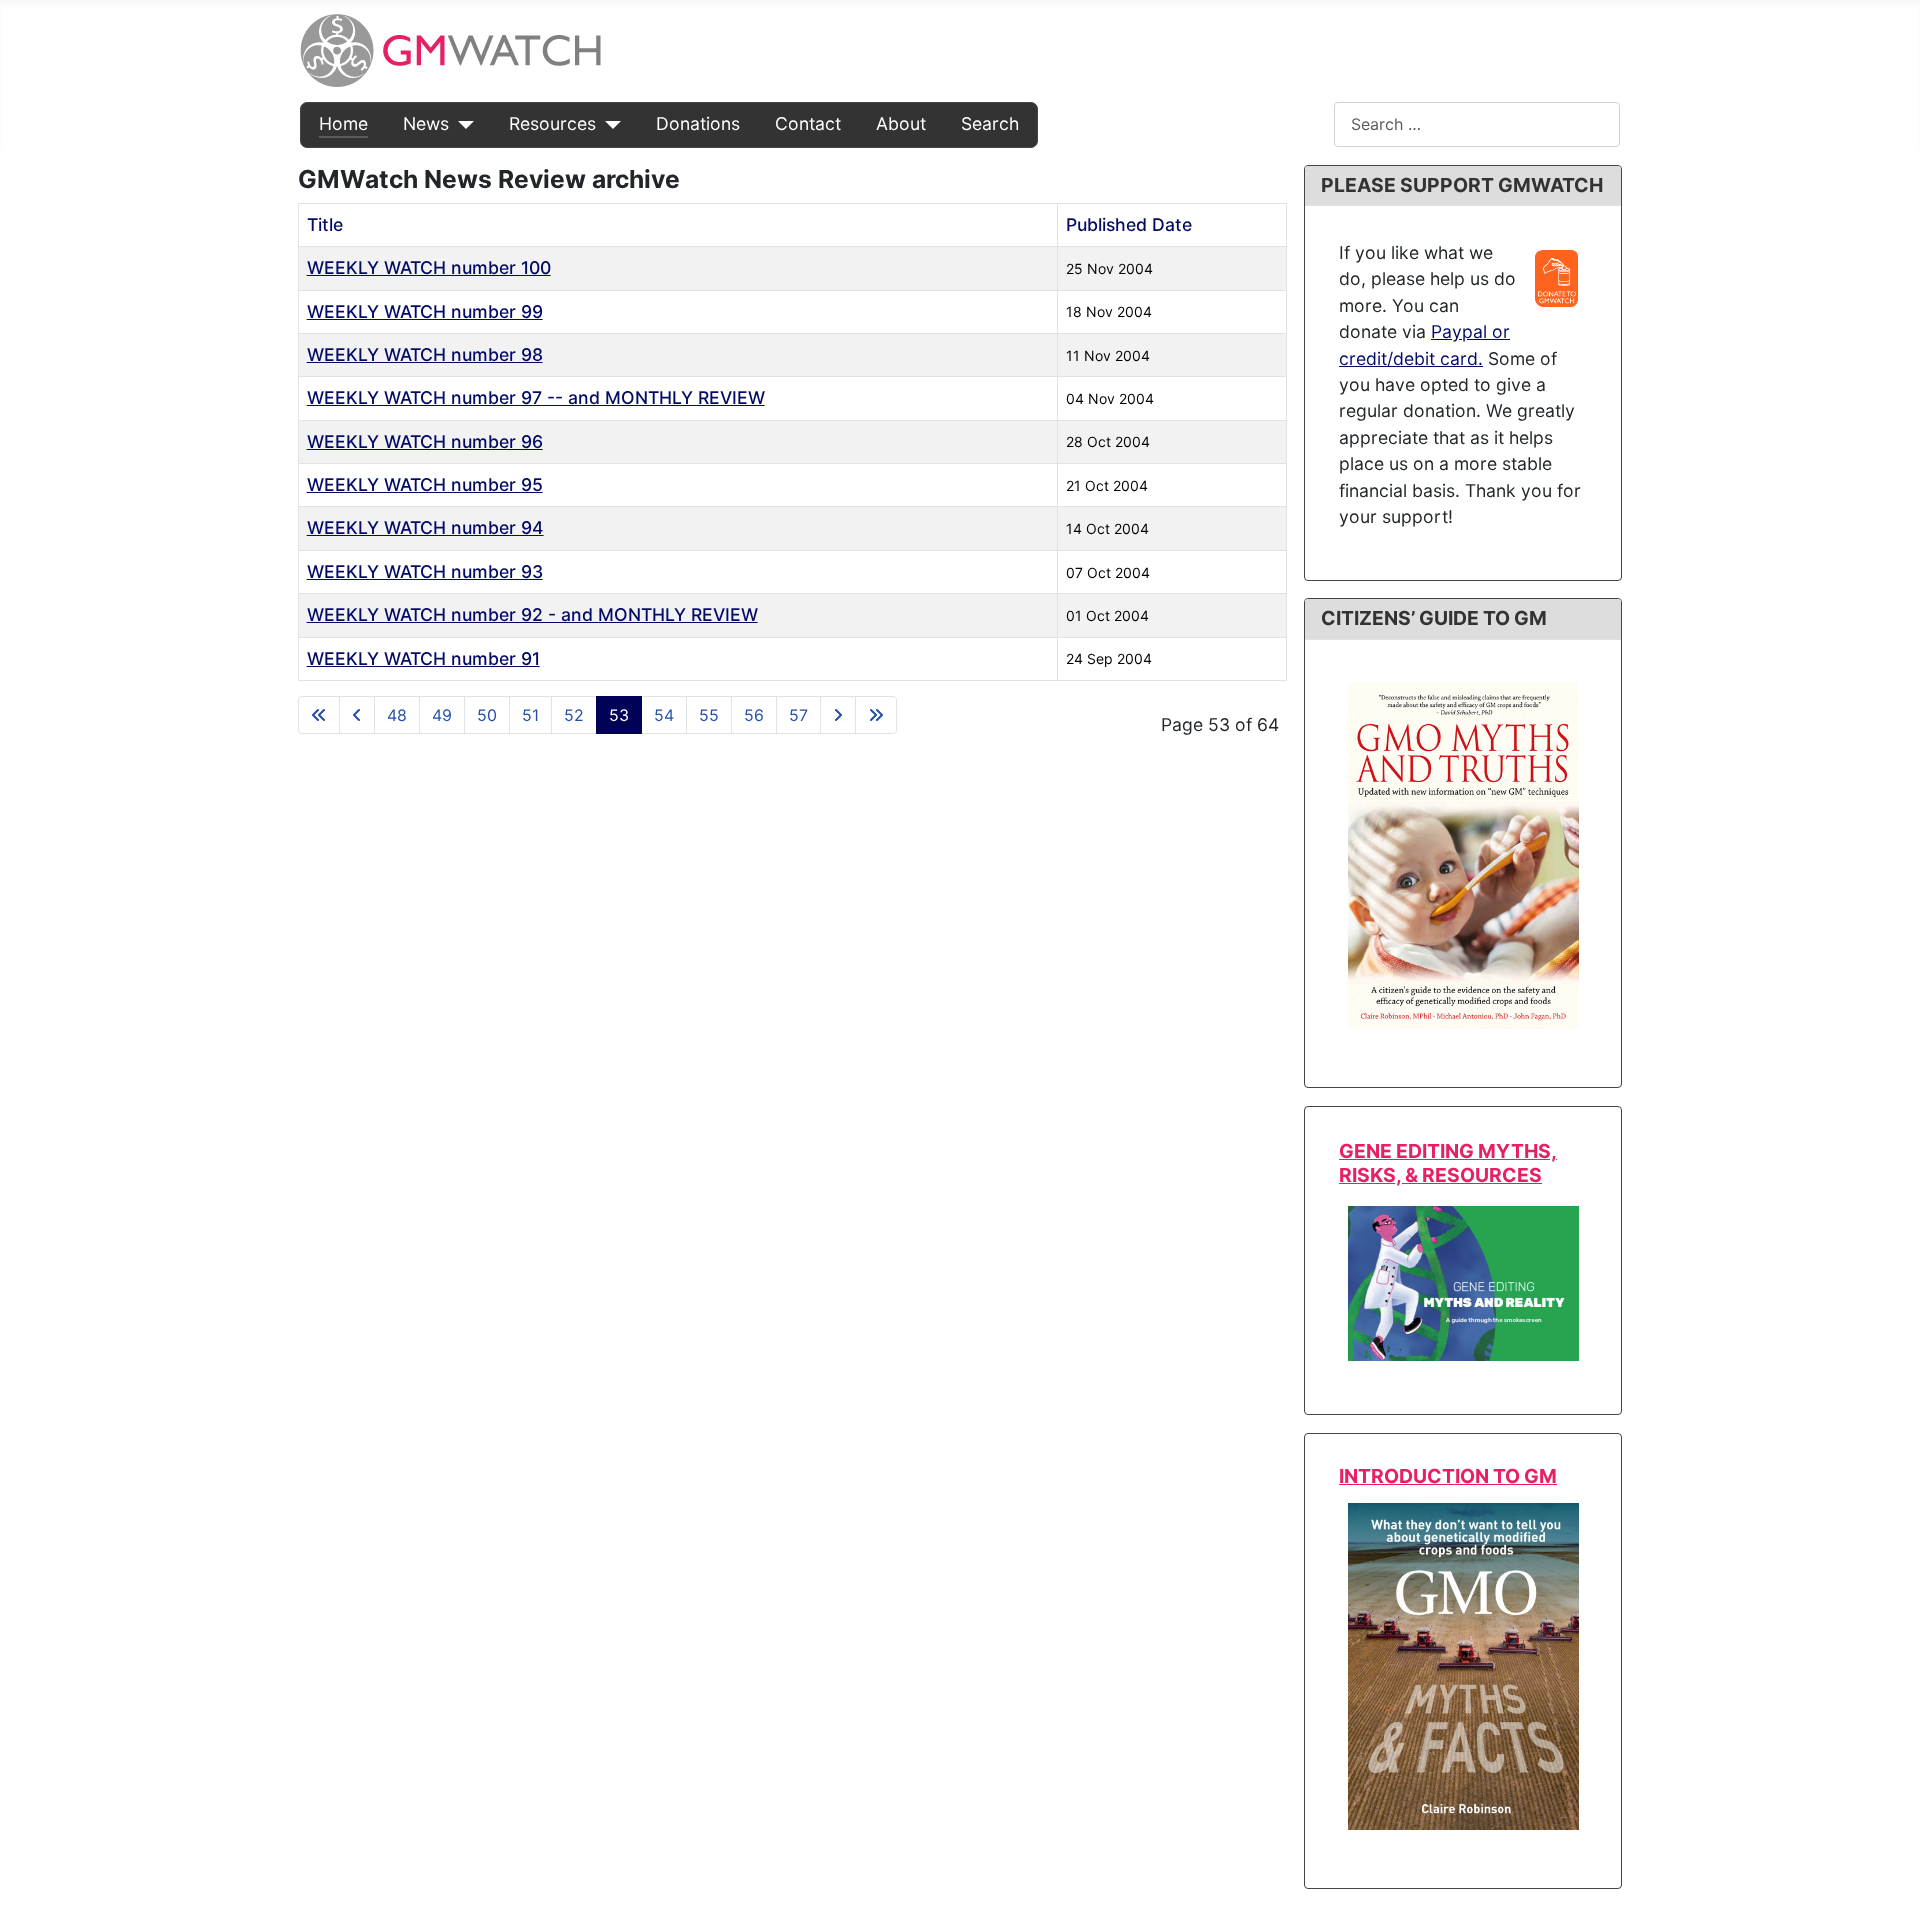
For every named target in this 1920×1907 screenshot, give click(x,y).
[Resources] (608, 124)
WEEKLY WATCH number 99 (425, 311)
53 (619, 715)
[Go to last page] (876, 715)
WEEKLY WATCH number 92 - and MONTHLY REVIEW (532, 614)
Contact (808, 123)
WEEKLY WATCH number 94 (425, 527)
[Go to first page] (319, 715)
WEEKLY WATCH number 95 (425, 484)
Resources (552, 123)
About (901, 123)
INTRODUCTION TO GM (1448, 1476)
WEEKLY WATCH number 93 (425, 571)
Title (325, 224)
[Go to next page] (838, 715)
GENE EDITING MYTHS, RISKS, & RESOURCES (1448, 1162)
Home (343, 123)
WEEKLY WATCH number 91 (423, 658)
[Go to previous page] (357, 715)
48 (397, 715)
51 (530, 715)
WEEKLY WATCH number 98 (425, 354)
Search (990, 123)
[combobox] (1477, 124)
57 (798, 715)
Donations (698, 123)
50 (487, 715)
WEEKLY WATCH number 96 (425, 441)
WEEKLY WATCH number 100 (429, 267)
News (426, 123)
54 (664, 715)
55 (709, 715)
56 (754, 715)
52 (574, 715)
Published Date (1129, 224)
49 (442, 715)
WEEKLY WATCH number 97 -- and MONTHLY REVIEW (536, 397)
